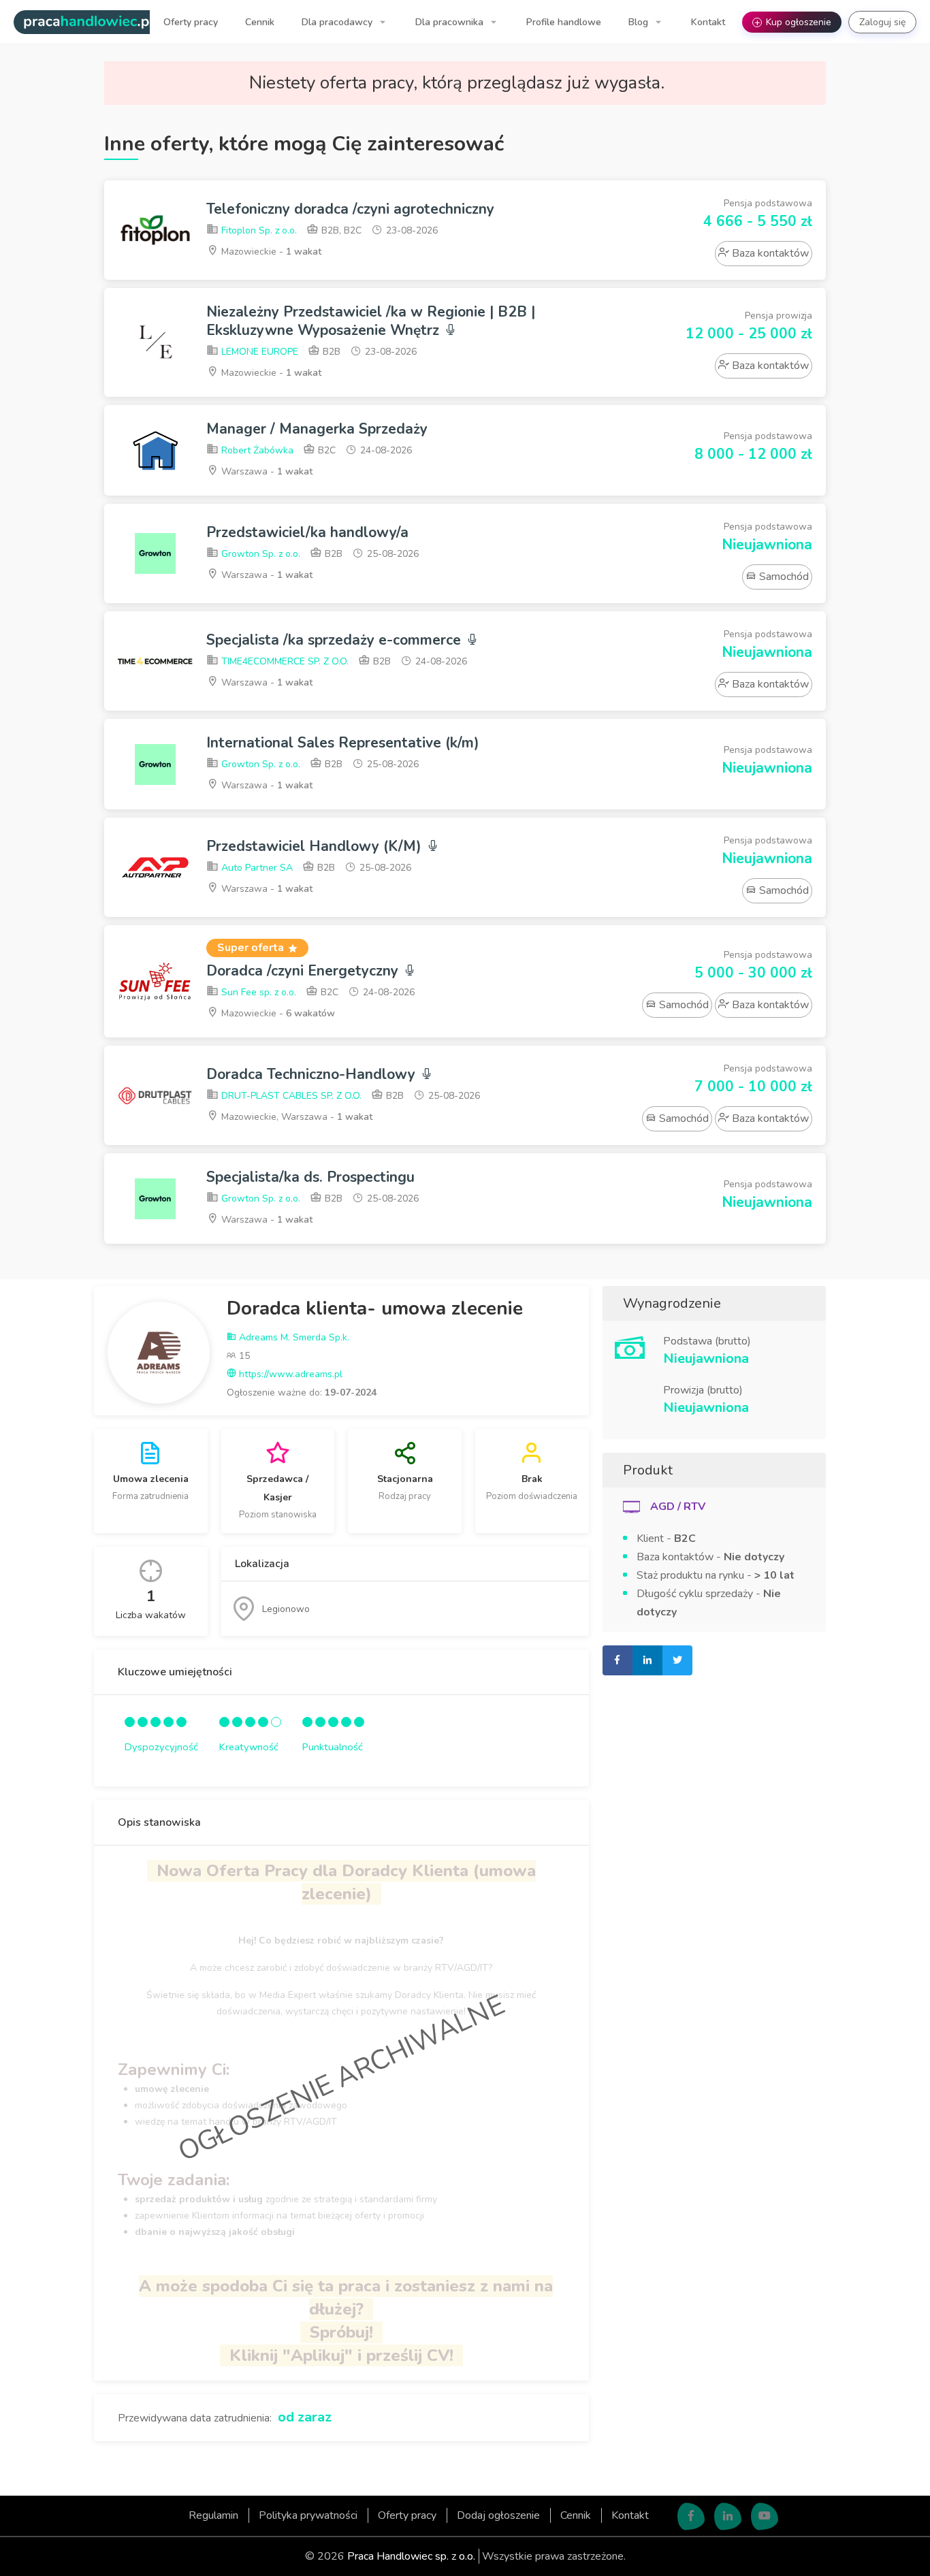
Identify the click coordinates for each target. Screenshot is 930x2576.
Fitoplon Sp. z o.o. (258, 230)
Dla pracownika (451, 22)
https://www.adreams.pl (289, 1374)
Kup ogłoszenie (793, 22)
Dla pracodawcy (338, 22)
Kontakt (708, 22)
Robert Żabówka (256, 450)
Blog (640, 22)
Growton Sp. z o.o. (259, 554)
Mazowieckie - (270, 252)
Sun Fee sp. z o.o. (257, 992)
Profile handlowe (564, 22)
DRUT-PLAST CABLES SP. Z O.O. (290, 1096)
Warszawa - (266, 471)
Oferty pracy (191, 22)
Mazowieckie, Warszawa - (295, 1117)
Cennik (260, 22)
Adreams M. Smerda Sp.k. (293, 1337)
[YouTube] (765, 2517)
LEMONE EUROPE (258, 352)
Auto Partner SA (256, 868)
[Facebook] (691, 2517)
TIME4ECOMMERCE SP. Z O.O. (284, 661)
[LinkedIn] (728, 2517)
